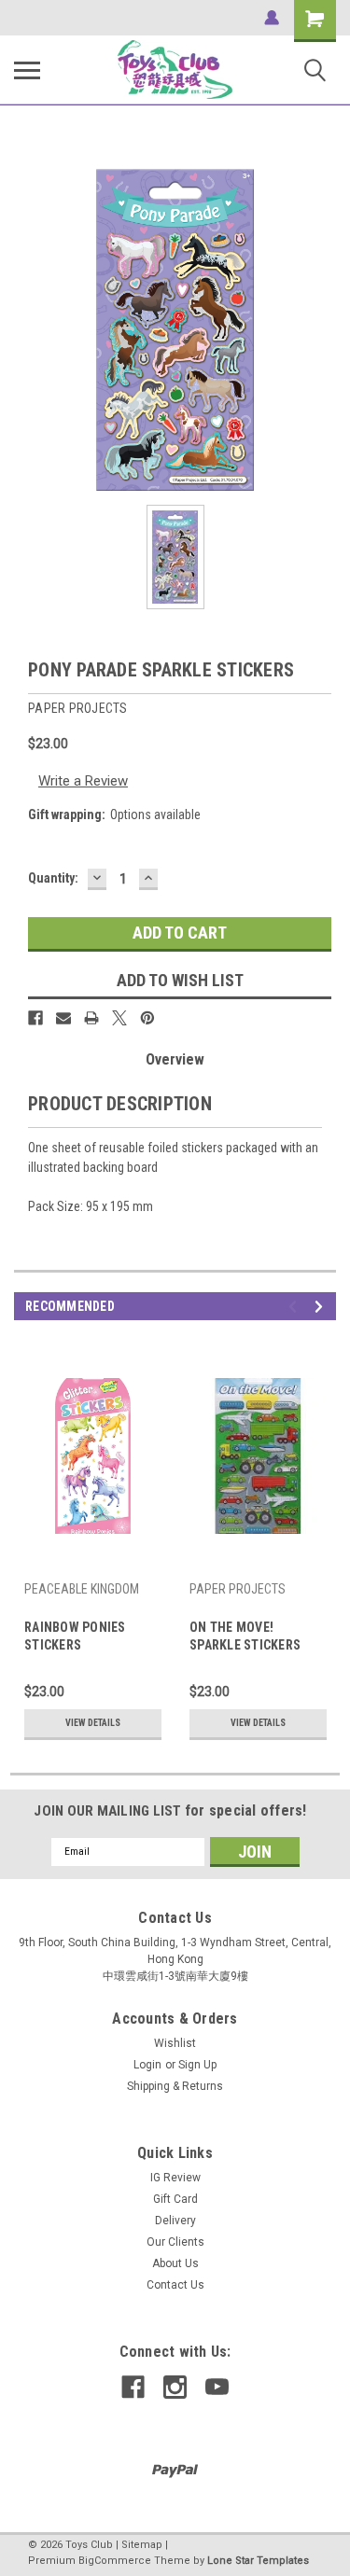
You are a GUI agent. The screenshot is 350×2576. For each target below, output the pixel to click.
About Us (175, 2263)
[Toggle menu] (27, 70)
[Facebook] (35, 1018)
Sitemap (142, 2545)
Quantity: (53, 878)
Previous (295, 1307)
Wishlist (175, 2043)
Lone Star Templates (258, 2561)
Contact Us (175, 2285)
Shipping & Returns (175, 2086)
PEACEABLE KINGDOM (82, 1589)
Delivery (175, 2221)
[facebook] (133, 2387)
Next (322, 1307)
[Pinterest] (147, 1018)
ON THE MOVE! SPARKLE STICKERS (245, 1636)
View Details (93, 1723)
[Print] (91, 1018)
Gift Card (175, 2199)
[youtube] (217, 2387)
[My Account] (272, 18)
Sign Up (197, 2065)
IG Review (175, 2178)
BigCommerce (115, 2561)
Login (147, 2065)
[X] (119, 1018)
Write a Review (83, 781)
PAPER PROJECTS (238, 1589)
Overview (175, 1059)
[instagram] (175, 2387)
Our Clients (175, 2242)
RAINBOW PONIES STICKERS (75, 1636)
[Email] (63, 1018)
